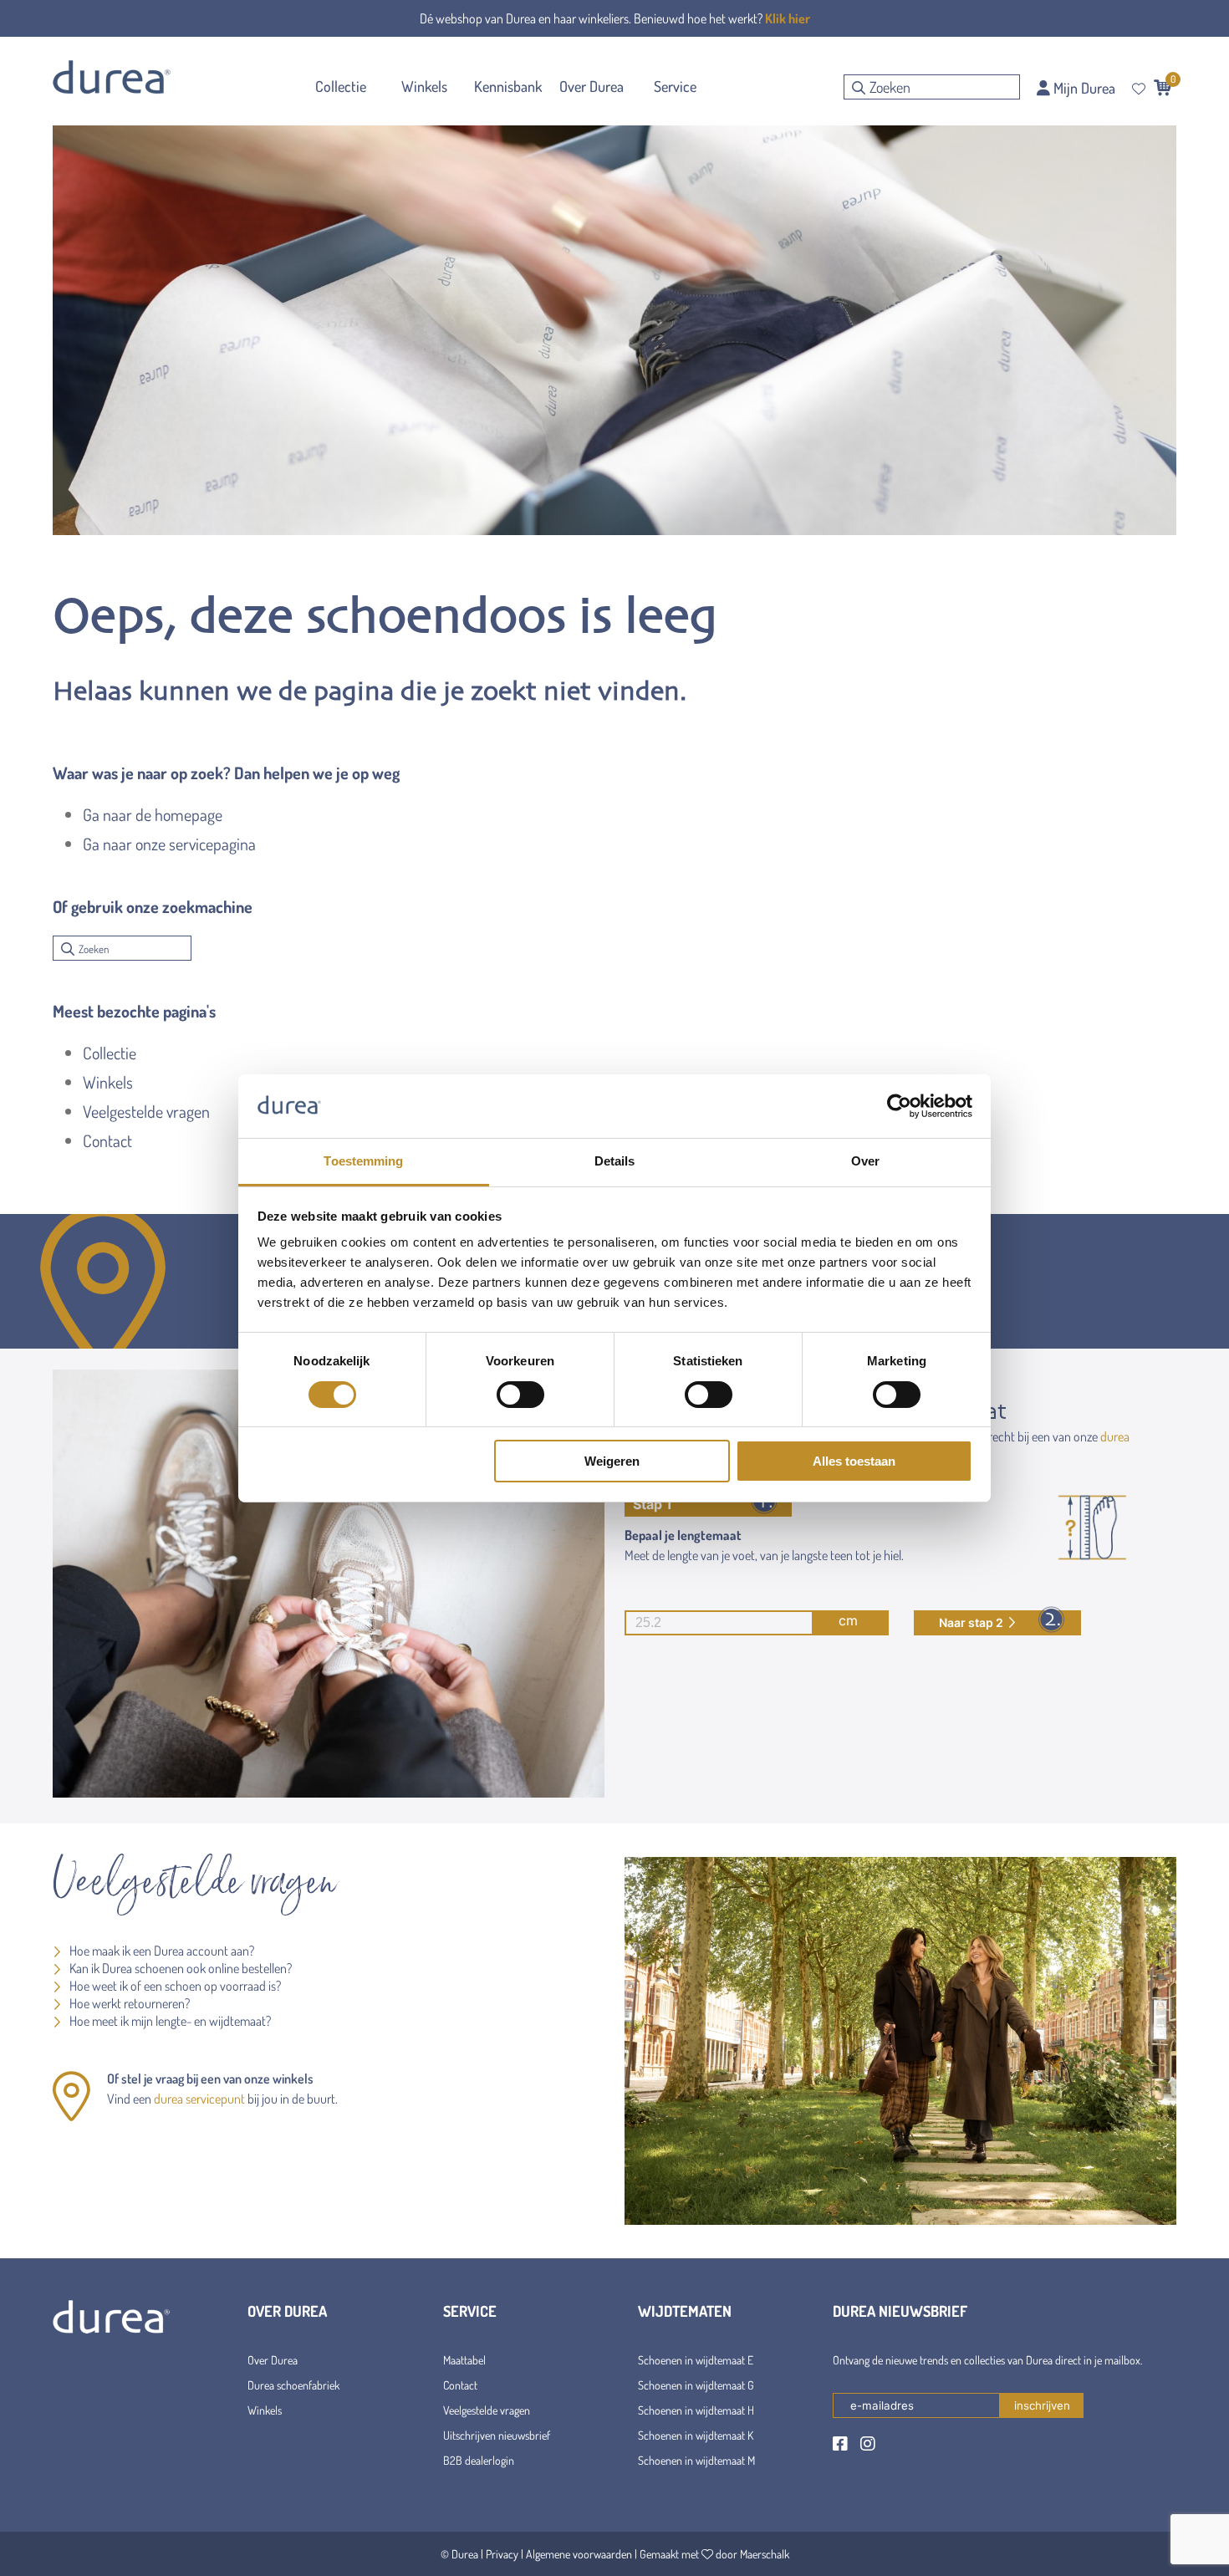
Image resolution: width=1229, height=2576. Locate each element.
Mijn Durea (1083, 88)
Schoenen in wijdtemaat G (696, 2385)
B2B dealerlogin (479, 2460)
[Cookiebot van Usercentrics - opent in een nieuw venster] (899, 1106)
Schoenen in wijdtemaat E (696, 2360)
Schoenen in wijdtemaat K (696, 2435)
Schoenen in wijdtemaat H (696, 2410)
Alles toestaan (854, 1461)
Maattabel (464, 2360)
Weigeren (612, 1461)
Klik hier (788, 18)
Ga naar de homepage (153, 814)
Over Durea (273, 2360)
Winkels (108, 1082)
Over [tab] (865, 1161)
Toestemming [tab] (363, 1161)
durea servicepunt (199, 2099)
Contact (107, 1140)
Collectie (110, 1053)
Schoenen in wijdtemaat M (696, 2460)
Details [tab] (615, 1161)
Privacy (502, 2554)
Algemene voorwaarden (579, 2554)
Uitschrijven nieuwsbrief (497, 2435)
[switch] (520, 1395)
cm (848, 1620)
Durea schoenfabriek (293, 2385)
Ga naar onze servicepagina (169, 844)
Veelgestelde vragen (146, 1111)
